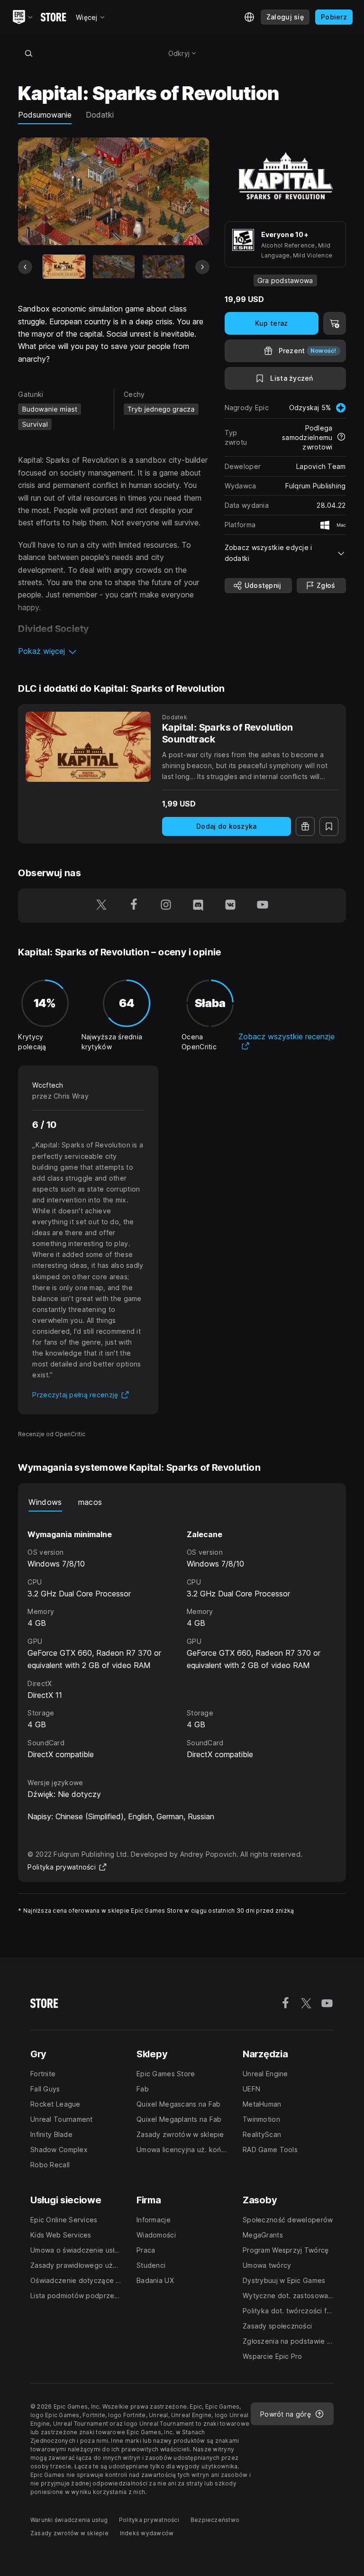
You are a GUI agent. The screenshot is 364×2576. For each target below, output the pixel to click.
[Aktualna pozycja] (64, 267)
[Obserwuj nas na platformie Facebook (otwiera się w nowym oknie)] (134, 906)
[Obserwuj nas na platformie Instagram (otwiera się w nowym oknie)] (166, 906)
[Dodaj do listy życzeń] (329, 826)
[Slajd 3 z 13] (164, 267)
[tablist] (182, 1502)
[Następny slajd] (202, 267)
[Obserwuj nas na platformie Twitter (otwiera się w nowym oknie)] (101, 906)
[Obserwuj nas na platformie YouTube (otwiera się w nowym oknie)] (263, 906)
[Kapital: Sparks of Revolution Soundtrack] (88, 747)
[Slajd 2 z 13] (114, 267)
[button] (114, 651)
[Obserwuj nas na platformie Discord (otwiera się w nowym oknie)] (198, 906)
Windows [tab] (45, 1502)
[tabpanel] (182, 1636)
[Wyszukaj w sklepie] (28, 53)
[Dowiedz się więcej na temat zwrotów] (341, 438)
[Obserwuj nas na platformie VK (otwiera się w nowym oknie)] (230, 906)
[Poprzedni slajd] (25, 267)
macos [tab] (90, 1502)
